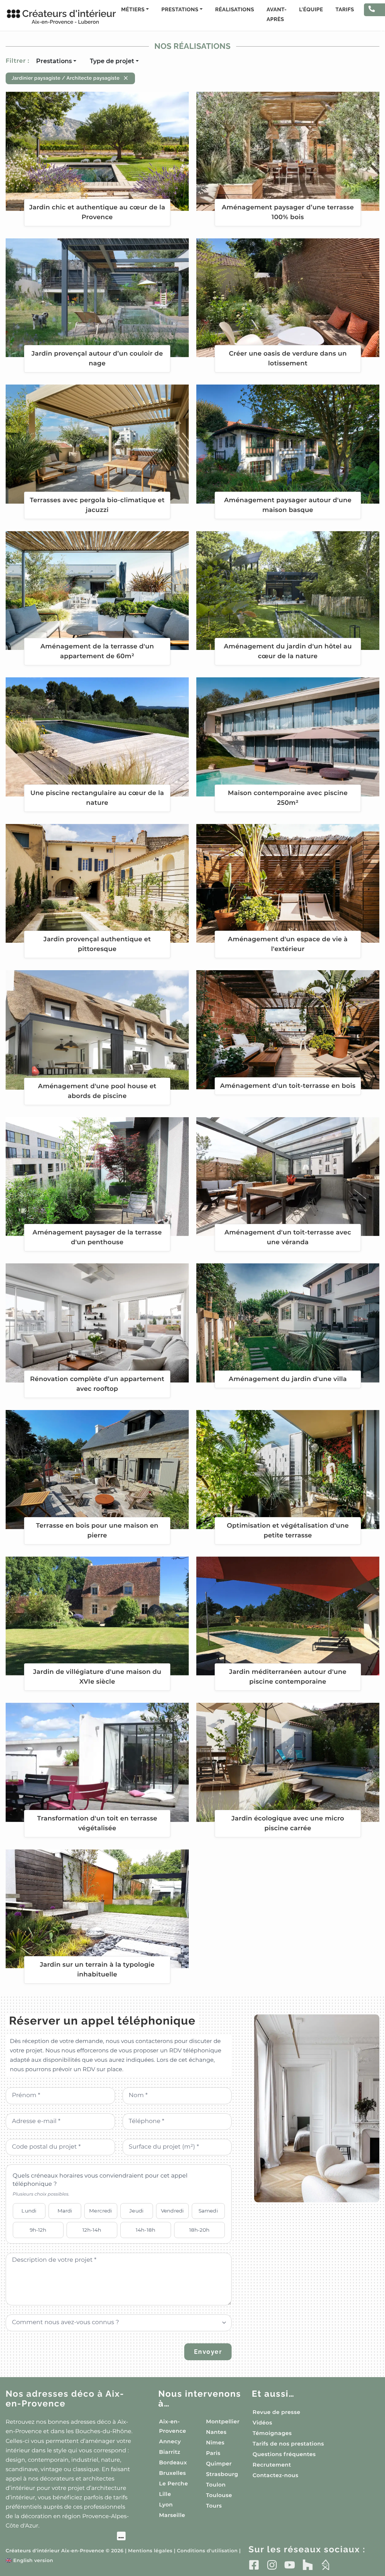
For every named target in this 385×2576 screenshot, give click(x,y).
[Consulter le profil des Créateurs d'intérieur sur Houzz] (308, 2565)
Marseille (172, 2515)
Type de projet (112, 61)
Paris (213, 2453)
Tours (214, 2506)
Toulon (216, 2485)
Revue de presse (277, 2412)
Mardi (65, 2211)
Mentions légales (150, 2551)
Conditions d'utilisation (207, 2551)
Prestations (54, 61)
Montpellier (223, 2422)
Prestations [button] (180, 10)
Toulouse (219, 2495)
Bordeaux (173, 2462)
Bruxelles (173, 2473)
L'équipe (311, 10)
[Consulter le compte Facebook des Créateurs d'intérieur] (254, 2565)
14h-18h (146, 2230)
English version (29, 2561)
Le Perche (174, 2484)
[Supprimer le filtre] (126, 78)
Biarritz (170, 2452)
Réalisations (235, 10)
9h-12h (38, 2230)
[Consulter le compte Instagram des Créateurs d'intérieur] (272, 2565)
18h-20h (199, 2230)
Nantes (216, 2432)
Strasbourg (222, 2474)
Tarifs (345, 10)
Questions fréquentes (284, 2454)
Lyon (166, 2505)
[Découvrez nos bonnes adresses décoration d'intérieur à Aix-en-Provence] (66, 2537)
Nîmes (215, 2443)
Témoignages (272, 2433)
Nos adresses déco (65, 2399)
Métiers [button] (133, 10)
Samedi (208, 2211)
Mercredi (101, 2211)
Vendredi (172, 2211)
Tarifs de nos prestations (288, 2444)
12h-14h (92, 2230)
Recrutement (272, 2465)
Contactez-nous (276, 2475)
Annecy (170, 2441)
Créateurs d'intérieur (61, 17)
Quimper (219, 2464)
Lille (165, 2494)
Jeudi (136, 2211)
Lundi (29, 2211)
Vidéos (262, 2423)
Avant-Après (277, 15)
